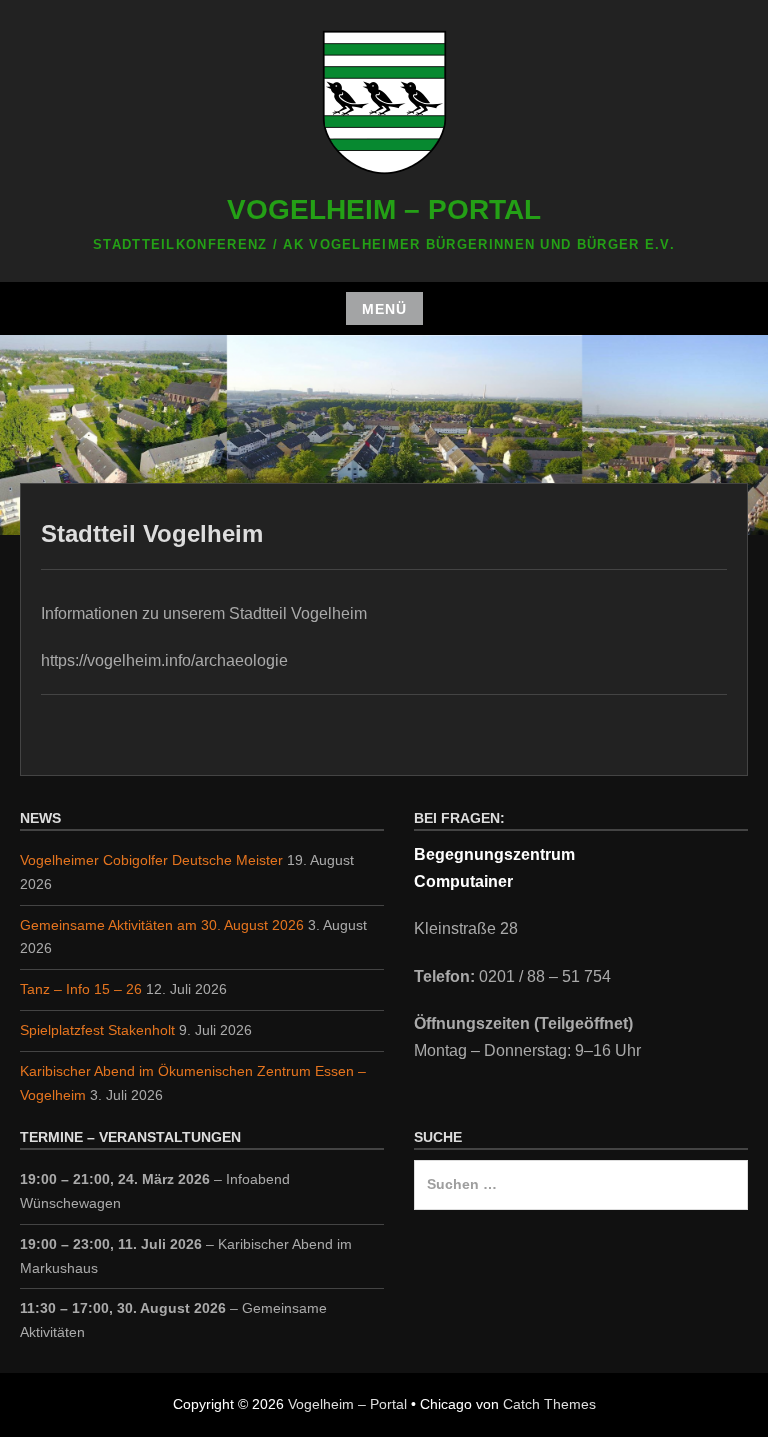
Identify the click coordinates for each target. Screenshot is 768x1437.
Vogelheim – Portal (384, 209)
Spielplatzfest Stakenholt (97, 1030)
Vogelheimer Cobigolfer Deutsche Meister (151, 860)
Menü (384, 309)
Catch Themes (549, 1404)
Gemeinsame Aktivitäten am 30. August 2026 (162, 925)
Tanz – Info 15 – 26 (81, 989)
